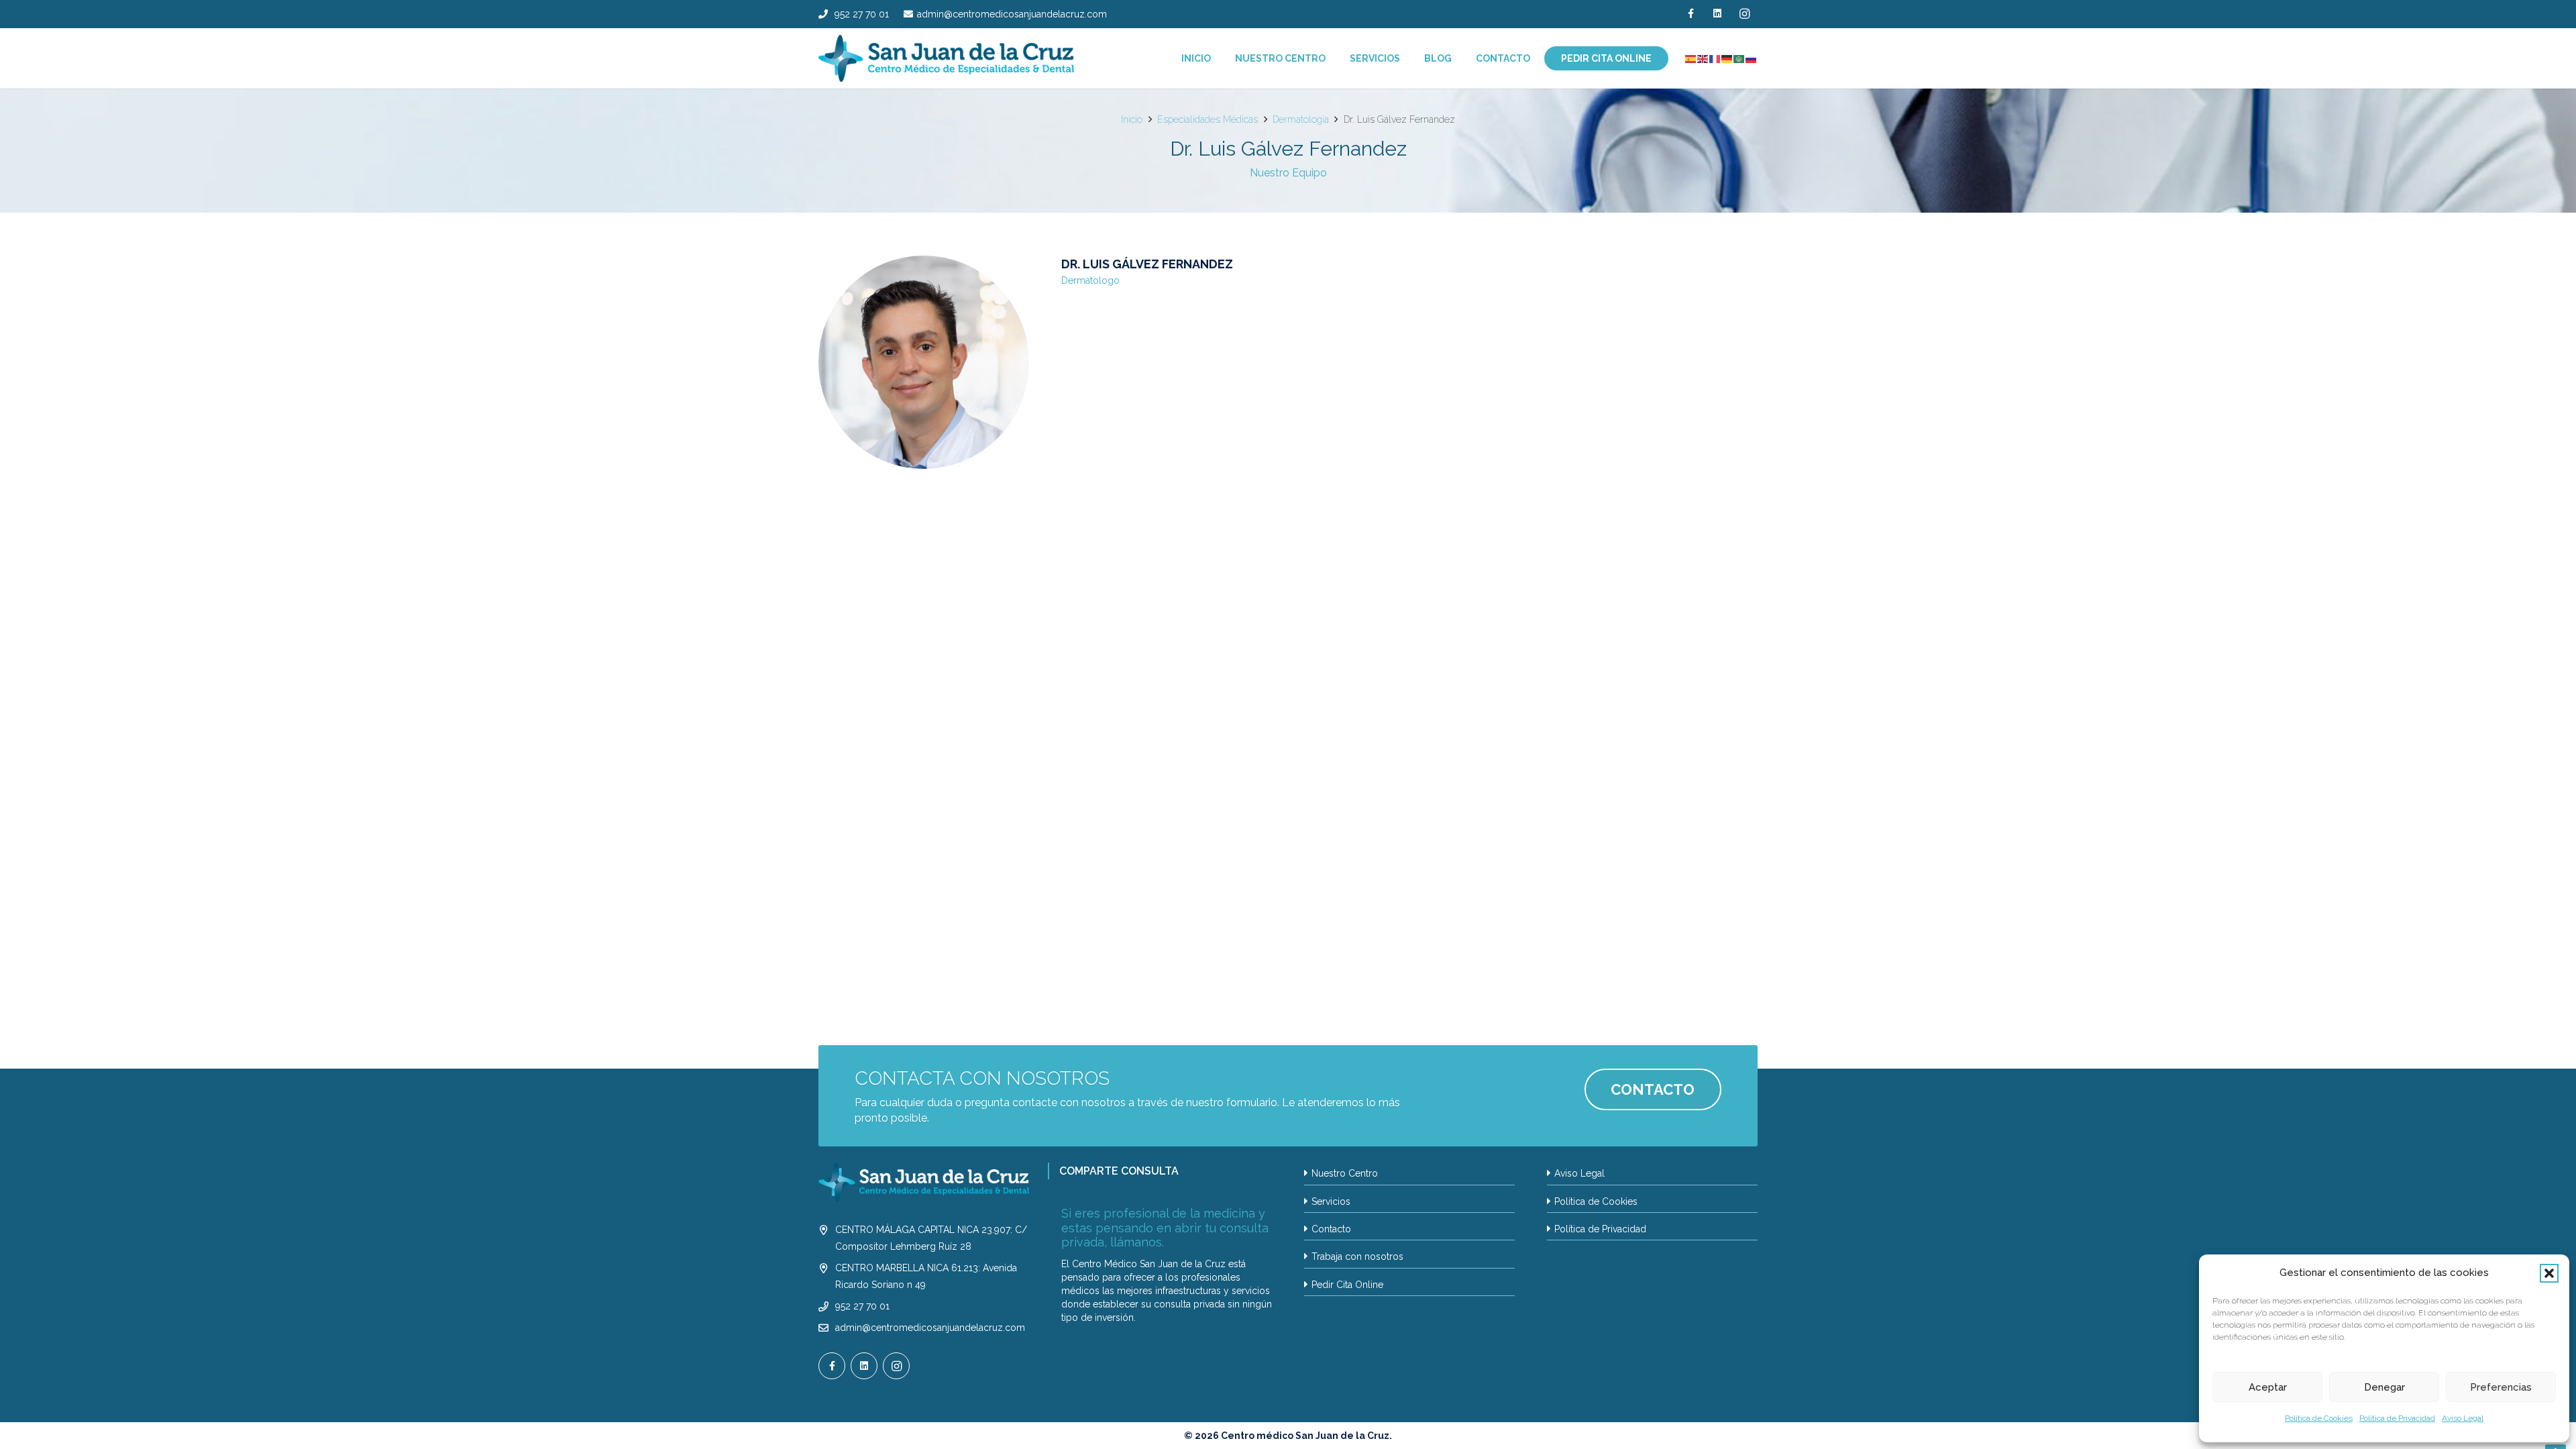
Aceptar (2268, 1387)
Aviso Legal (2463, 1418)
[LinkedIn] (1717, 14)
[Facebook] (1690, 14)
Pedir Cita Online (1347, 1285)
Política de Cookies (2319, 1418)
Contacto (1331, 1229)
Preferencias (2501, 1387)
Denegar (2384, 1387)
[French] (1715, 58)
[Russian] (1752, 58)
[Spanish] (1691, 58)
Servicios (1331, 1201)
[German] (1727, 58)
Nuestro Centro (1345, 1173)
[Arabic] (1739, 58)
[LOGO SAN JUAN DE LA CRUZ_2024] (946, 58)
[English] (1703, 58)
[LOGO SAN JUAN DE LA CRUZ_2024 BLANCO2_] (924, 1182)
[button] (2549, 1273)
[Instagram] (1744, 14)
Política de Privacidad (2397, 1418)
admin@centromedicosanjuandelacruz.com (930, 1328)
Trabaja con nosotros (1357, 1256)
